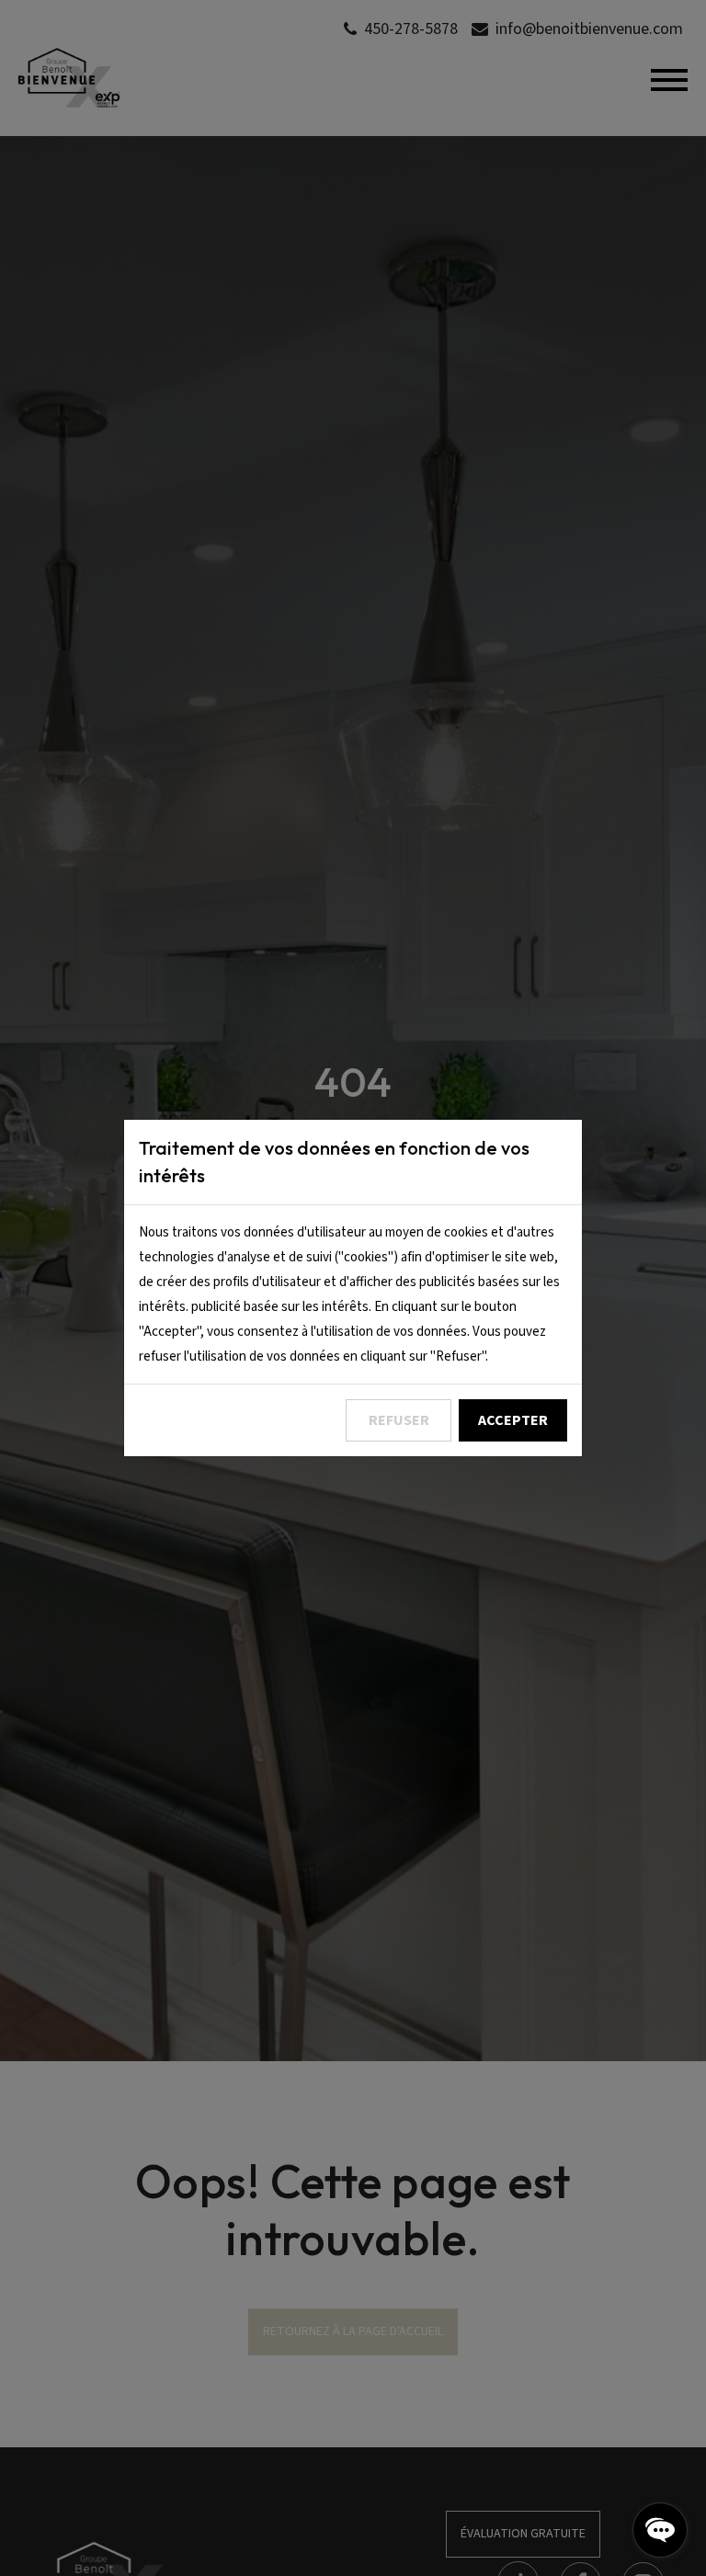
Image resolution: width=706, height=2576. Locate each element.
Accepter (513, 1420)
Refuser (399, 1420)
